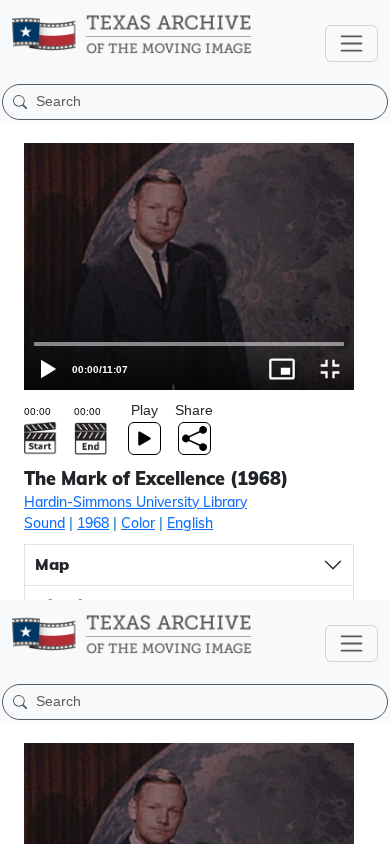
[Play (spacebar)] (24, 820)
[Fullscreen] (366, 820)
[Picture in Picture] (318, 820)
